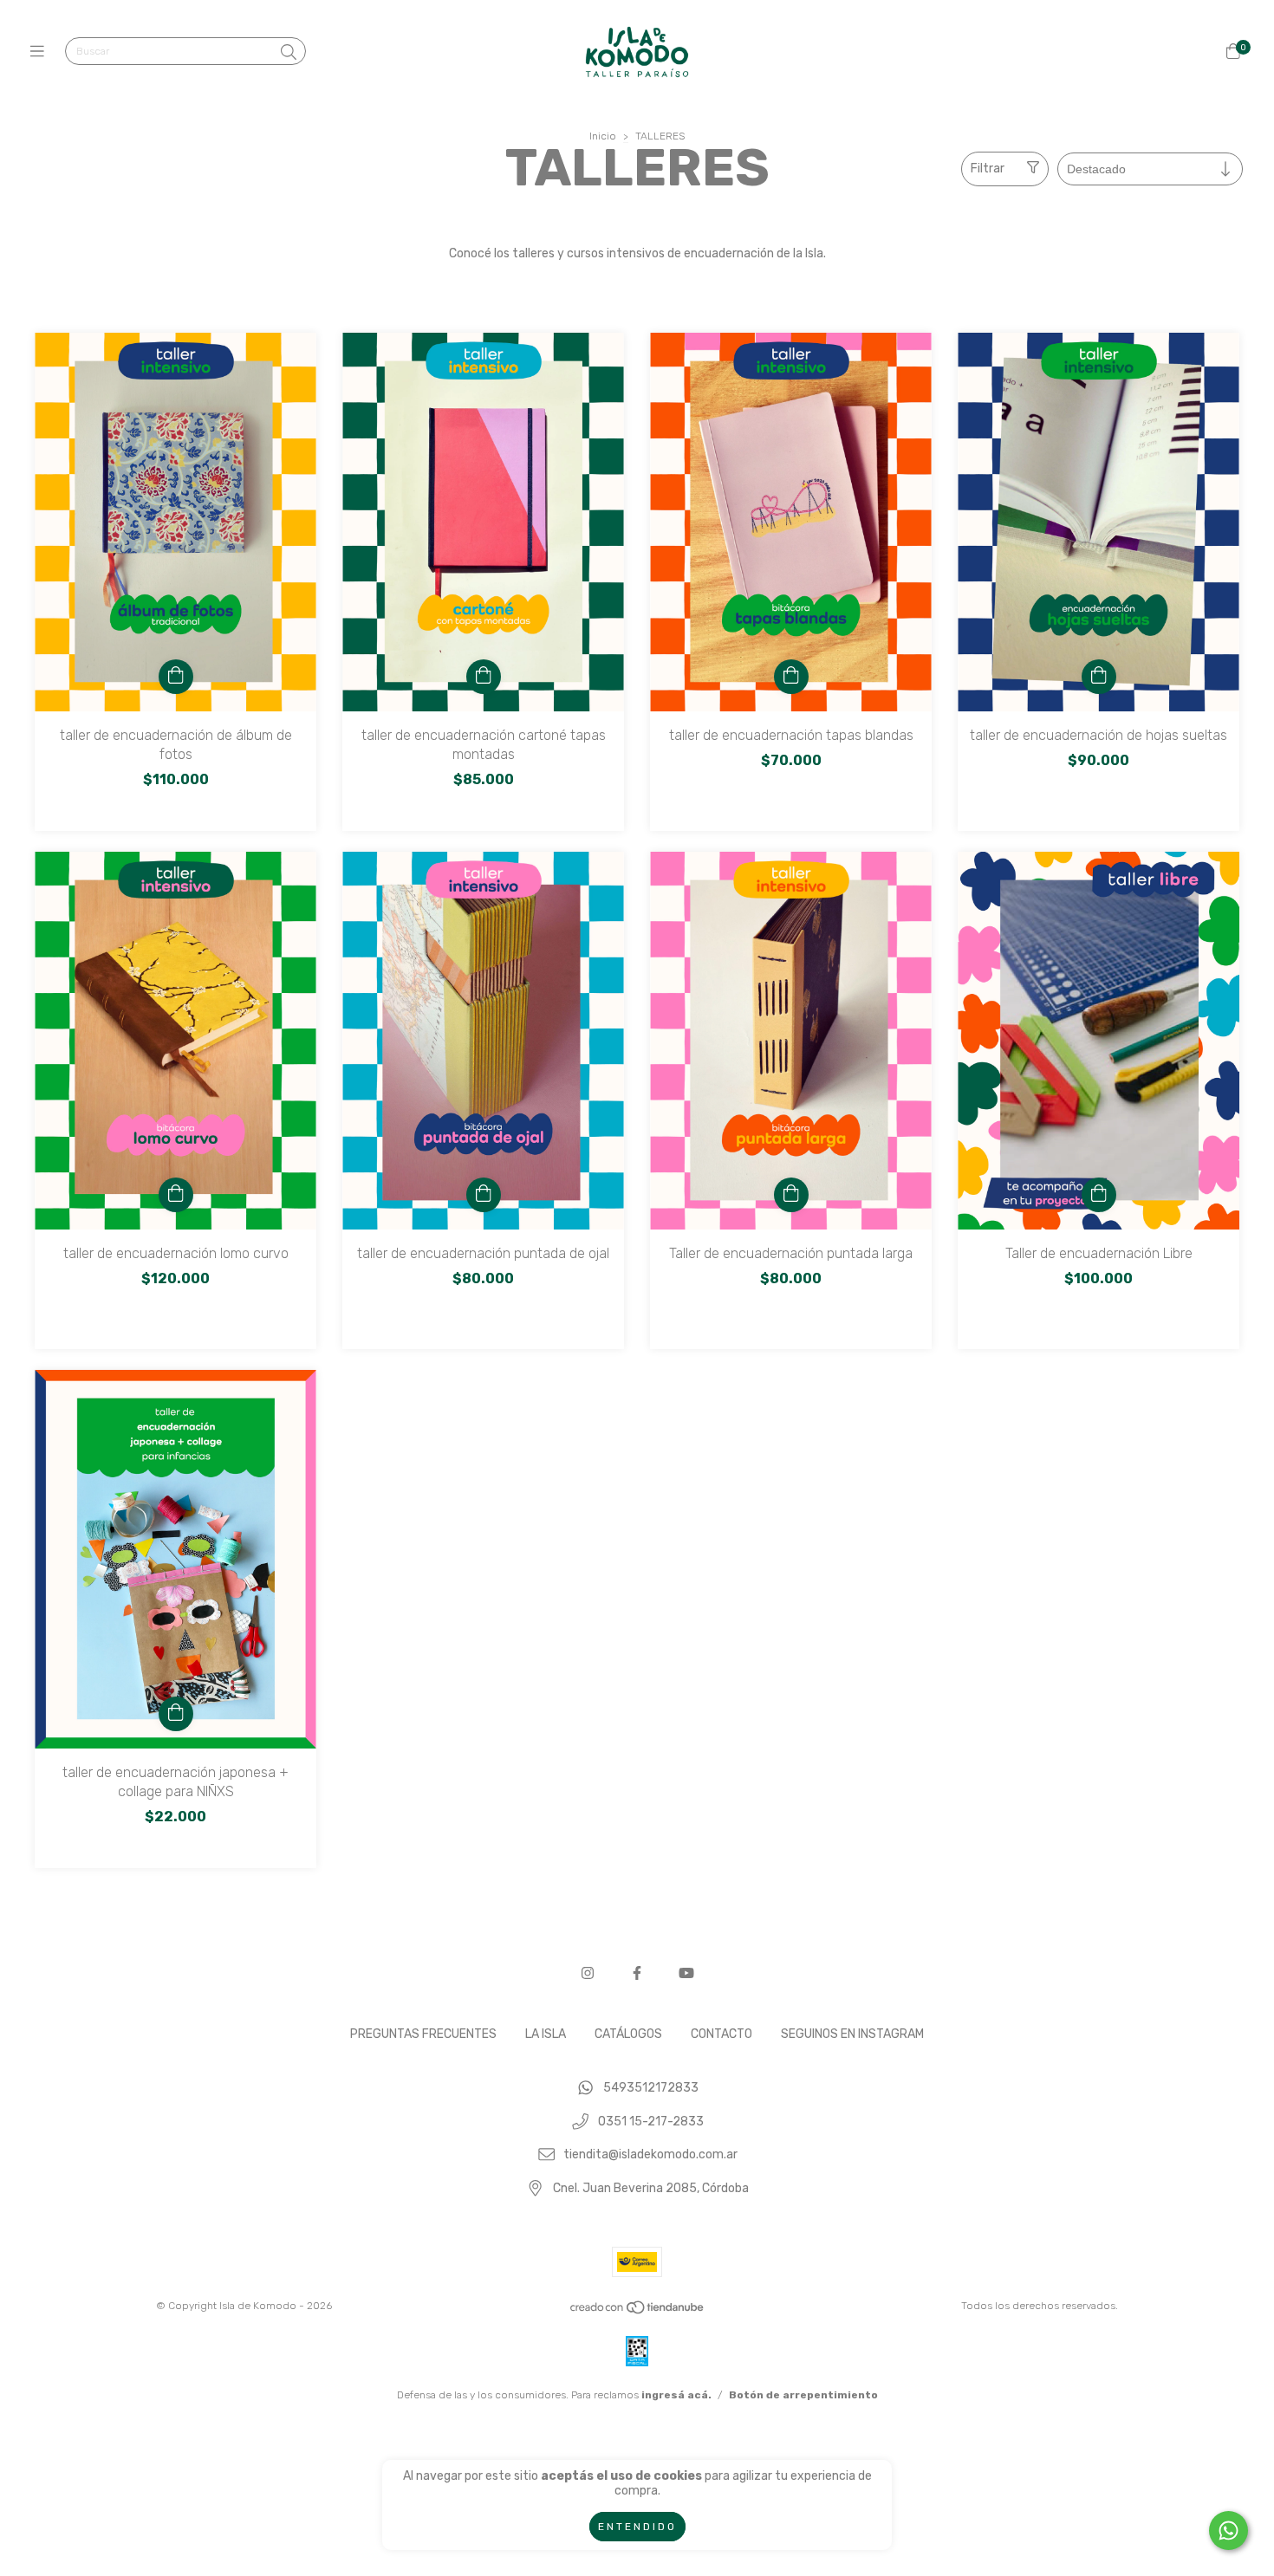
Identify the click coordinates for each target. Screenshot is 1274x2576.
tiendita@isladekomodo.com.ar (650, 2155)
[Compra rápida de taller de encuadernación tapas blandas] (791, 677)
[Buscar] (289, 53)
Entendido (637, 2527)
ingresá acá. (676, 2395)
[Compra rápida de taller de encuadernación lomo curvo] (176, 1195)
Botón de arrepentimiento (803, 2395)
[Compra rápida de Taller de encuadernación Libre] (1099, 1195)
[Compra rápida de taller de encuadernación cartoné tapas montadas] (484, 677)
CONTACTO (721, 2034)
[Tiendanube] (638, 2311)
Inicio (603, 136)
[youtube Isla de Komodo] (686, 1973)
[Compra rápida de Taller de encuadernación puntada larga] (791, 1195)
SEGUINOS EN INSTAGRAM (852, 2034)
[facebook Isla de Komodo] (637, 1973)
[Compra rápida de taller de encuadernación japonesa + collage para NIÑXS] (176, 1714)
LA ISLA (546, 2034)
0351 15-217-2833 (651, 2122)
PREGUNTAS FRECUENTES (423, 2034)
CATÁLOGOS (628, 2034)
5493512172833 (651, 2088)
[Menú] (41, 52)
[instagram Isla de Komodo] (588, 1973)
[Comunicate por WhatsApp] (1228, 2531)
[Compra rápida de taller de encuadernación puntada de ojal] (484, 1195)
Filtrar (988, 169)
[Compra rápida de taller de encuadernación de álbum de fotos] (176, 677)
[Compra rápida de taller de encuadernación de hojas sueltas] (1099, 677)
